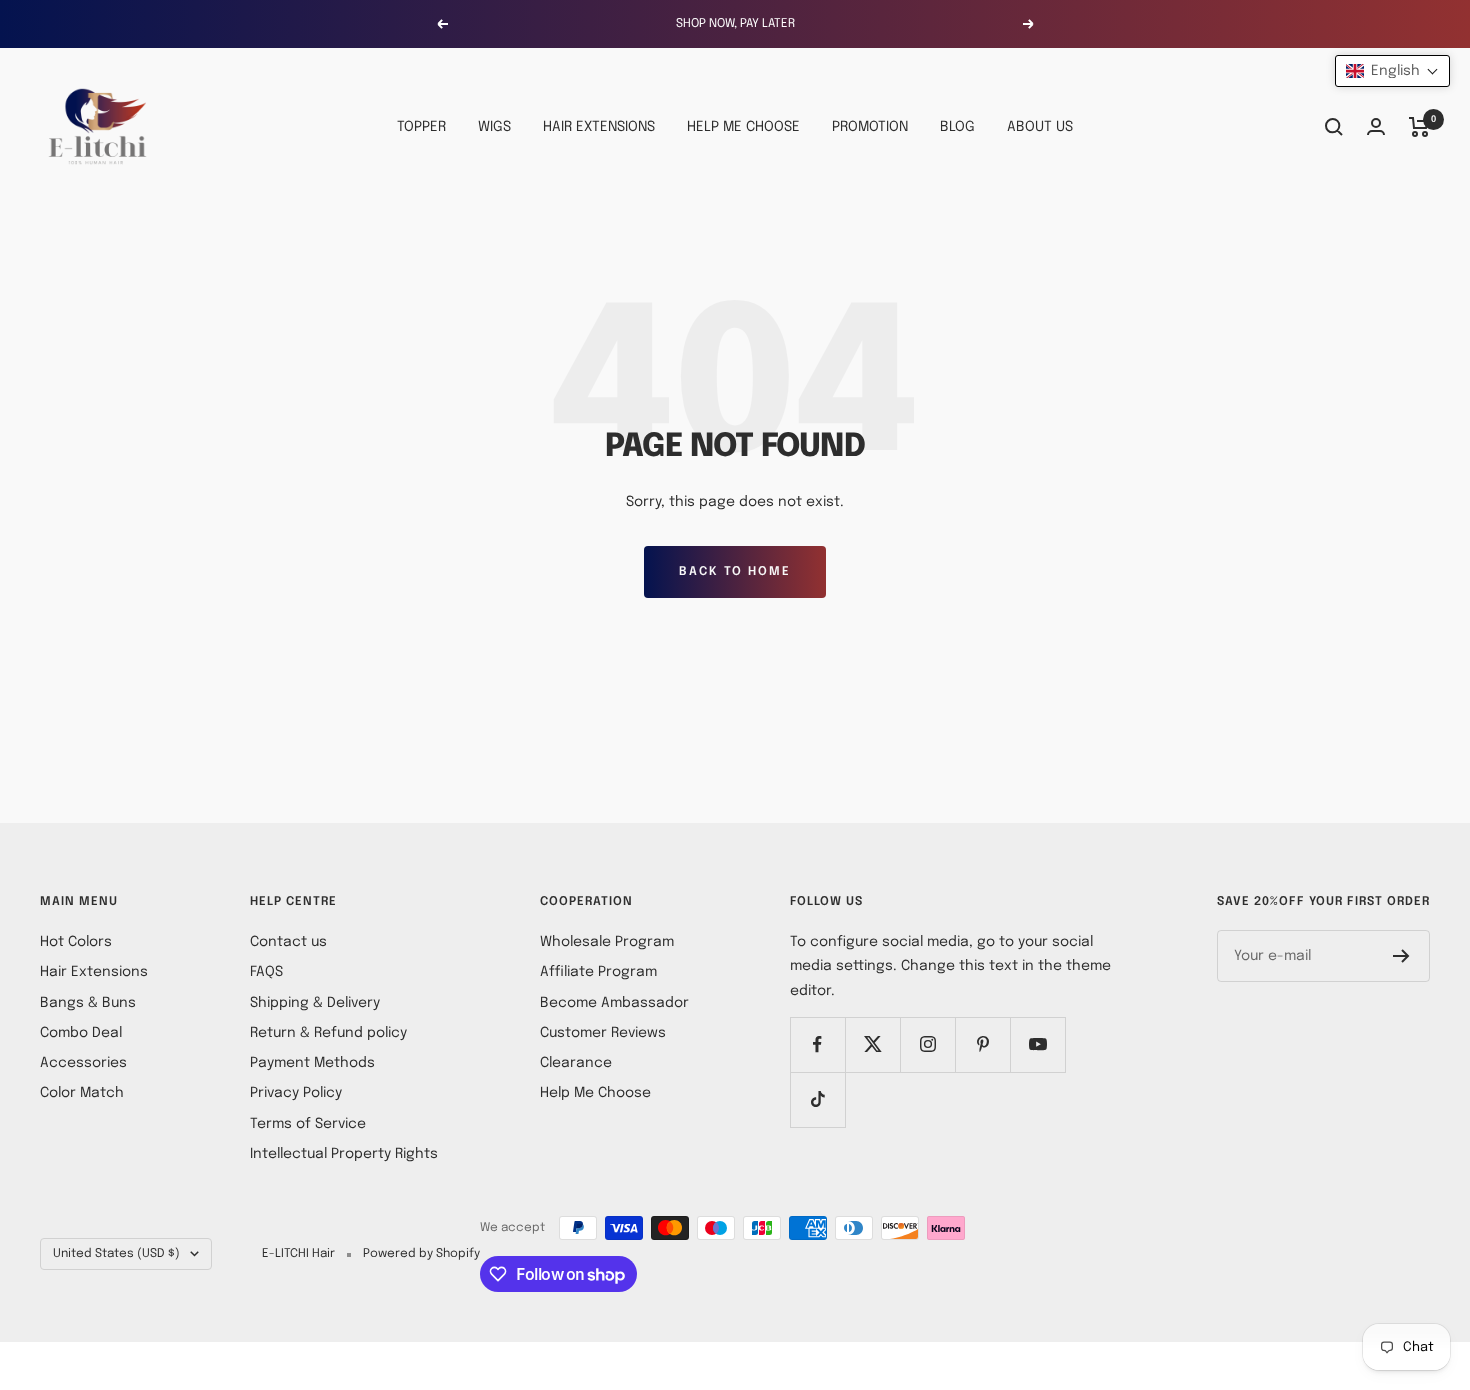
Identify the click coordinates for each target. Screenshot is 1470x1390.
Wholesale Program (607, 942)
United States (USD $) (116, 1254)
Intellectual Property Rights (344, 1154)
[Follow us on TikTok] (817, 1099)
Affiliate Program (598, 972)
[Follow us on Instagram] (927, 1044)
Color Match (82, 1093)
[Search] (1334, 127)
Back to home (735, 572)
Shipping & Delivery (315, 1003)
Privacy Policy (296, 1093)
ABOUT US (1040, 127)
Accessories (83, 1063)
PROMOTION (870, 127)
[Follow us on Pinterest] (982, 1044)
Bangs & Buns (88, 1003)
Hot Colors (76, 942)
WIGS (494, 127)
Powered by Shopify (421, 1254)
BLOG (957, 127)
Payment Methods (312, 1063)
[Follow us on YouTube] (1037, 1044)
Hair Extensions (94, 972)
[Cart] (1419, 127)
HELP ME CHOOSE (743, 127)
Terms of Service (308, 1124)
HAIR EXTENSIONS (599, 127)
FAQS (266, 972)
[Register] (1401, 956)
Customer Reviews (603, 1033)
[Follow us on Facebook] (817, 1044)
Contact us (288, 942)
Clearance (576, 1063)
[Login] (1376, 126)
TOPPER (421, 127)
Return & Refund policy (328, 1033)
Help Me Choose (595, 1093)
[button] (1392, 71)
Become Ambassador (614, 1003)
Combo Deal (81, 1033)
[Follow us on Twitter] (872, 1044)
